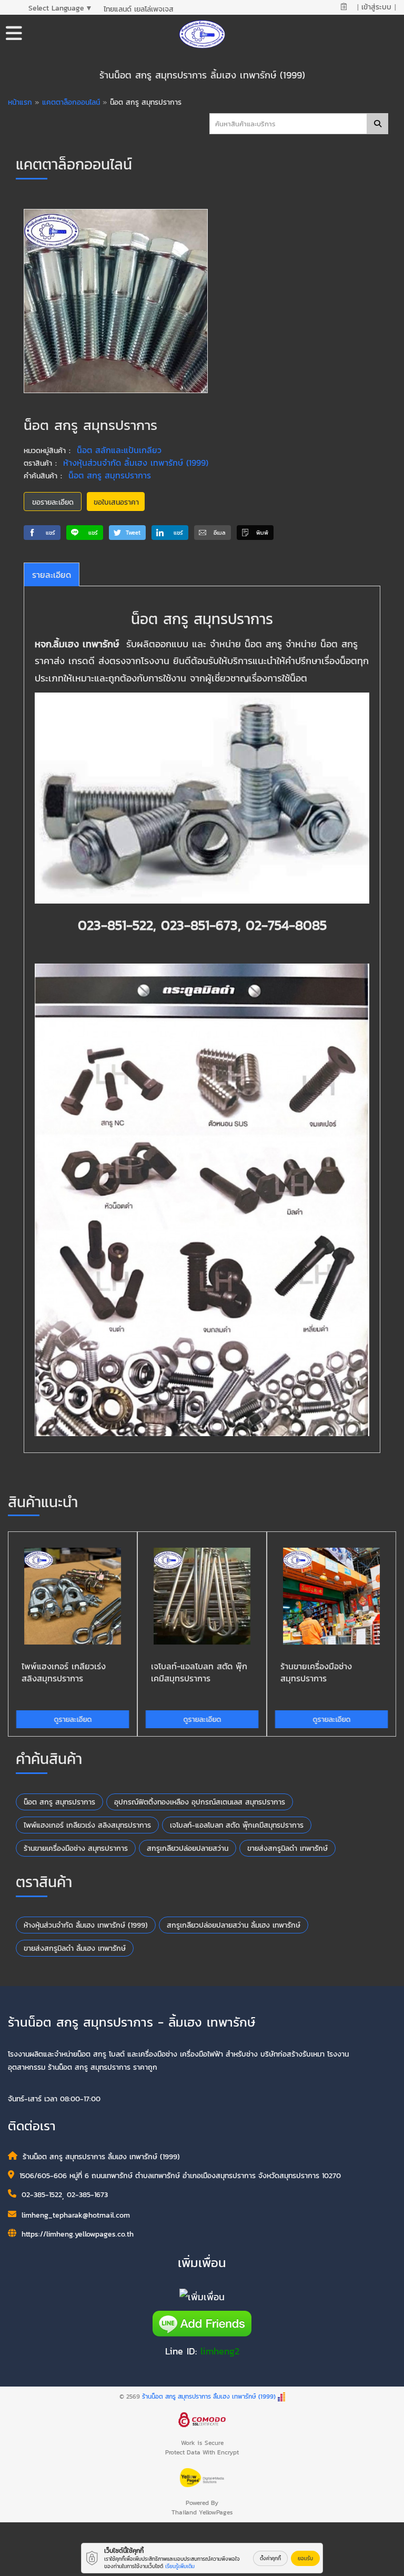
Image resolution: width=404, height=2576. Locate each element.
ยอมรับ (305, 2558)
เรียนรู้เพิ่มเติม (180, 2566)
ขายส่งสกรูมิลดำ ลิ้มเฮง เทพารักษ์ (75, 1948)
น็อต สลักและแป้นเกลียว (119, 450)
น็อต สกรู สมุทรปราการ (110, 475)
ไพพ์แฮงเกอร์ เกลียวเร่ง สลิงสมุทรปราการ (87, 1825)
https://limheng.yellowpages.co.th (78, 2234)
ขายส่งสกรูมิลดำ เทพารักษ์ (287, 1848)
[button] (42, 533)
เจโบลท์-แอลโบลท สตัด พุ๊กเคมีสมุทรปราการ (237, 1825)
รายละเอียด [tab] (52, 575)
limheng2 (220, 2351)
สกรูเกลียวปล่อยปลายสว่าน (188, 1848)
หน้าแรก (20, 102)
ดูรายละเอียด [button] (73, 1720)
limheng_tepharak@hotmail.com (76, 2215)
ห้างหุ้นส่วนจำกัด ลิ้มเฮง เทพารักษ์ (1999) (136, 463)
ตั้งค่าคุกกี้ (270, 2558)
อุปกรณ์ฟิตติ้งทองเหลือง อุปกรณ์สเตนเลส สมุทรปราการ (200, 1802)
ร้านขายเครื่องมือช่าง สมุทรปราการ (76, 1848)
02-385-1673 (87, 2195)
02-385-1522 (42, 2195)
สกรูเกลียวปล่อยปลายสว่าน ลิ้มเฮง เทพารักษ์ (234, 1925)
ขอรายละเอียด (53, 502)
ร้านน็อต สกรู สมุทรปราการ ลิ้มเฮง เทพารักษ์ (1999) (209, 2397)
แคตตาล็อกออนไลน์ (72, 102)
